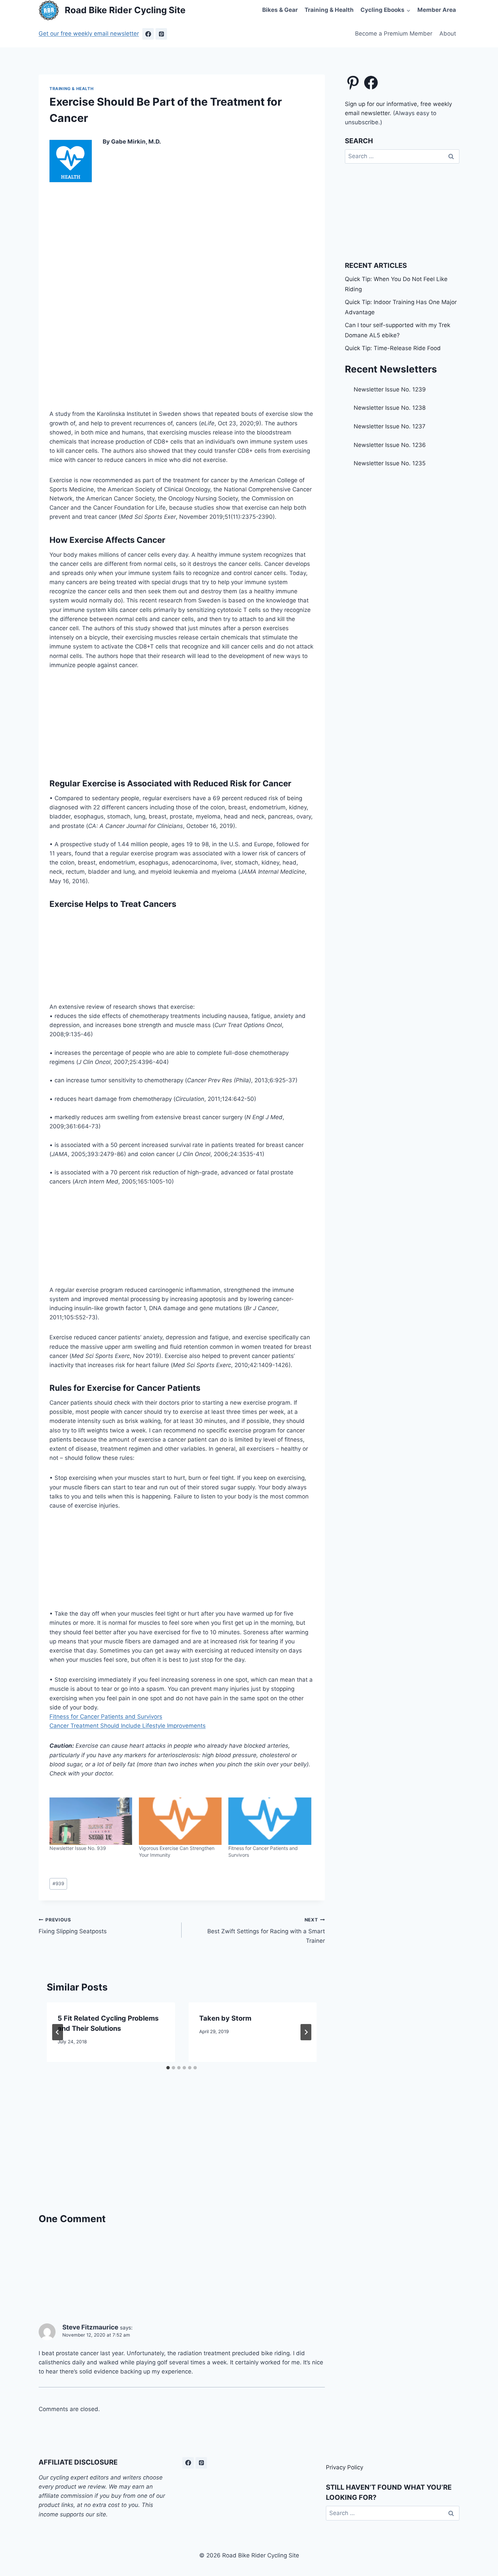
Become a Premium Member (394, 34)
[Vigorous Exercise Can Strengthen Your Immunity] (180, 1821)
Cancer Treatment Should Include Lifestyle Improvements (128, 1726)
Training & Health (329, 10)
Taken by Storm (225, 2018)
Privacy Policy (345, 2467)
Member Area (437, 10)
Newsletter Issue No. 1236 (390, 445)
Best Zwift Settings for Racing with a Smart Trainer (266, 1931)
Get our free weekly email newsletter (89, 34)
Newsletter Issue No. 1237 (390, 426)
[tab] (168, 2068)
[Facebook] (148, 34)
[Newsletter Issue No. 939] (91, 1821)
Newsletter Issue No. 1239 (390, 389)
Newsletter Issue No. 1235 (390, 463)
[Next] (306, 2032)
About (448, 34)
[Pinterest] (161, 34)
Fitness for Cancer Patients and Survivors (106, 1717)
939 (58, 1883)
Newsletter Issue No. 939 (78, 1848)
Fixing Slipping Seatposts (73, 1926)
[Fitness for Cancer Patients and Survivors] (270, 1821)
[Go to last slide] (58, 2032)
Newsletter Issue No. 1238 (390, 408)
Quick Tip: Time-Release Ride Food (393, 348)
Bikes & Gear (280, 10)
